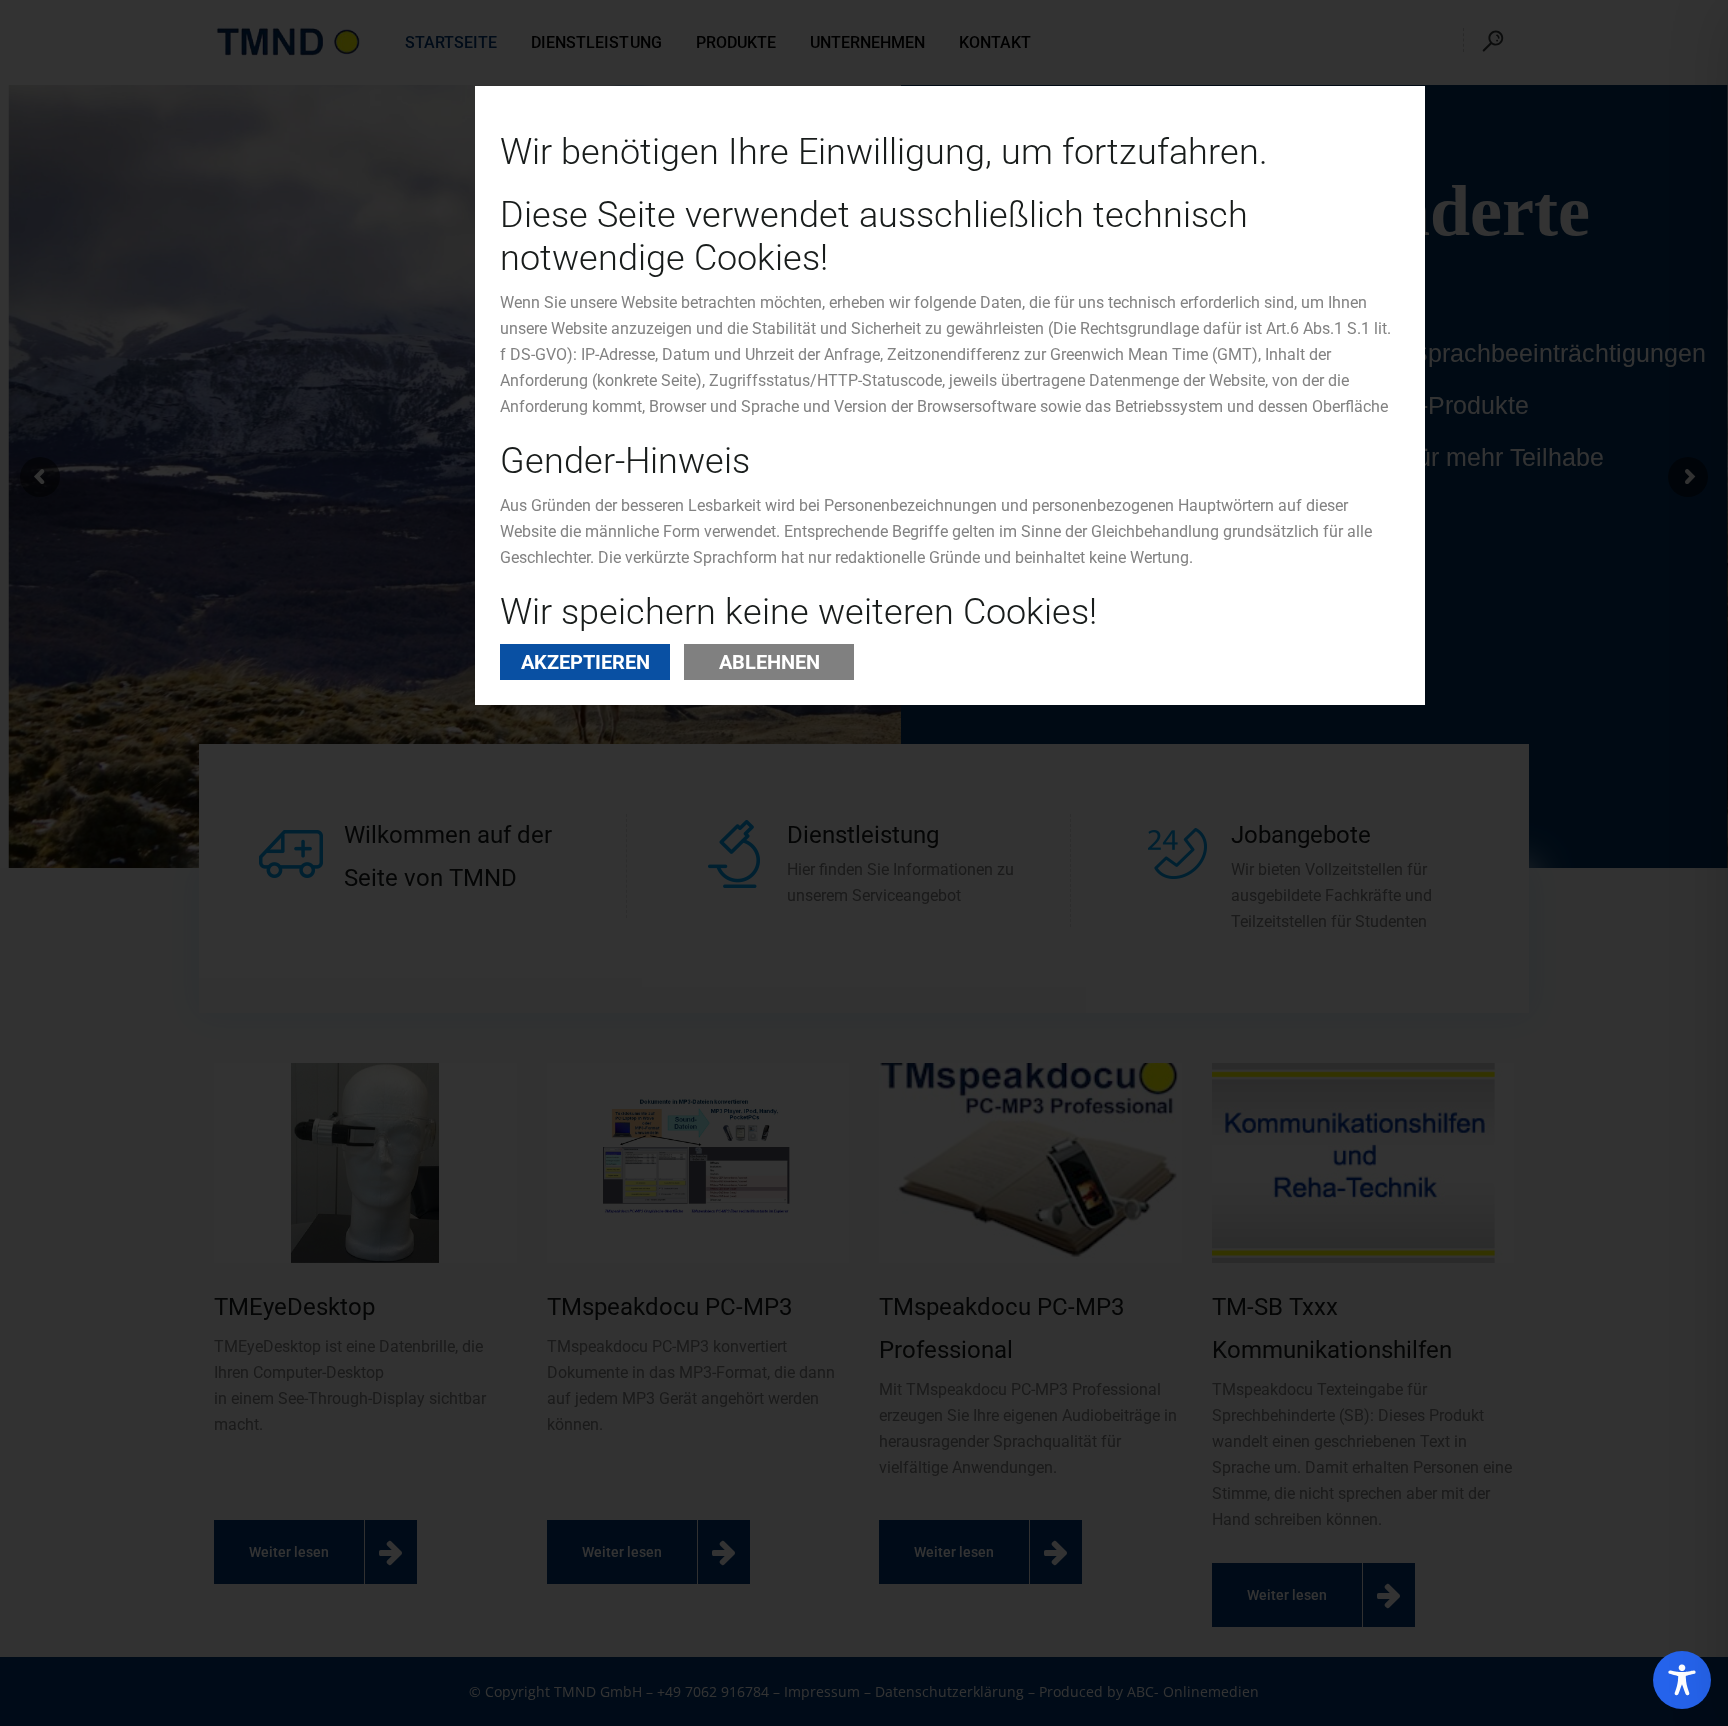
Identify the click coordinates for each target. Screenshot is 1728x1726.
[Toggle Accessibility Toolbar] (1682, 1680)
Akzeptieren (585, 662)
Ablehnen (769, 662)
